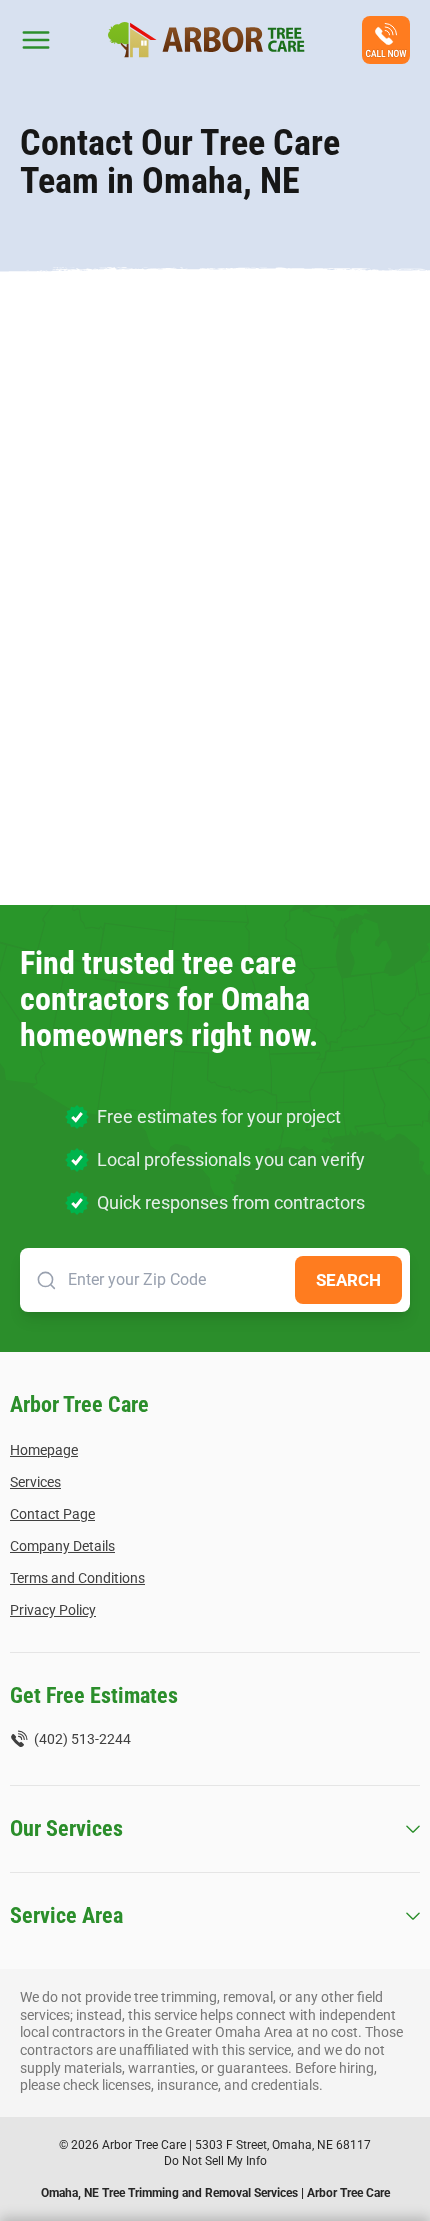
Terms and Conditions (77, 1578)
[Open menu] (36, 40)
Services (35, 1482)
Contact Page (52, 1514)
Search (348, 1280)
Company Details (62, 1546)
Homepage (44, 1450)
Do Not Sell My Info (215, 2161)
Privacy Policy (53, 1610)
